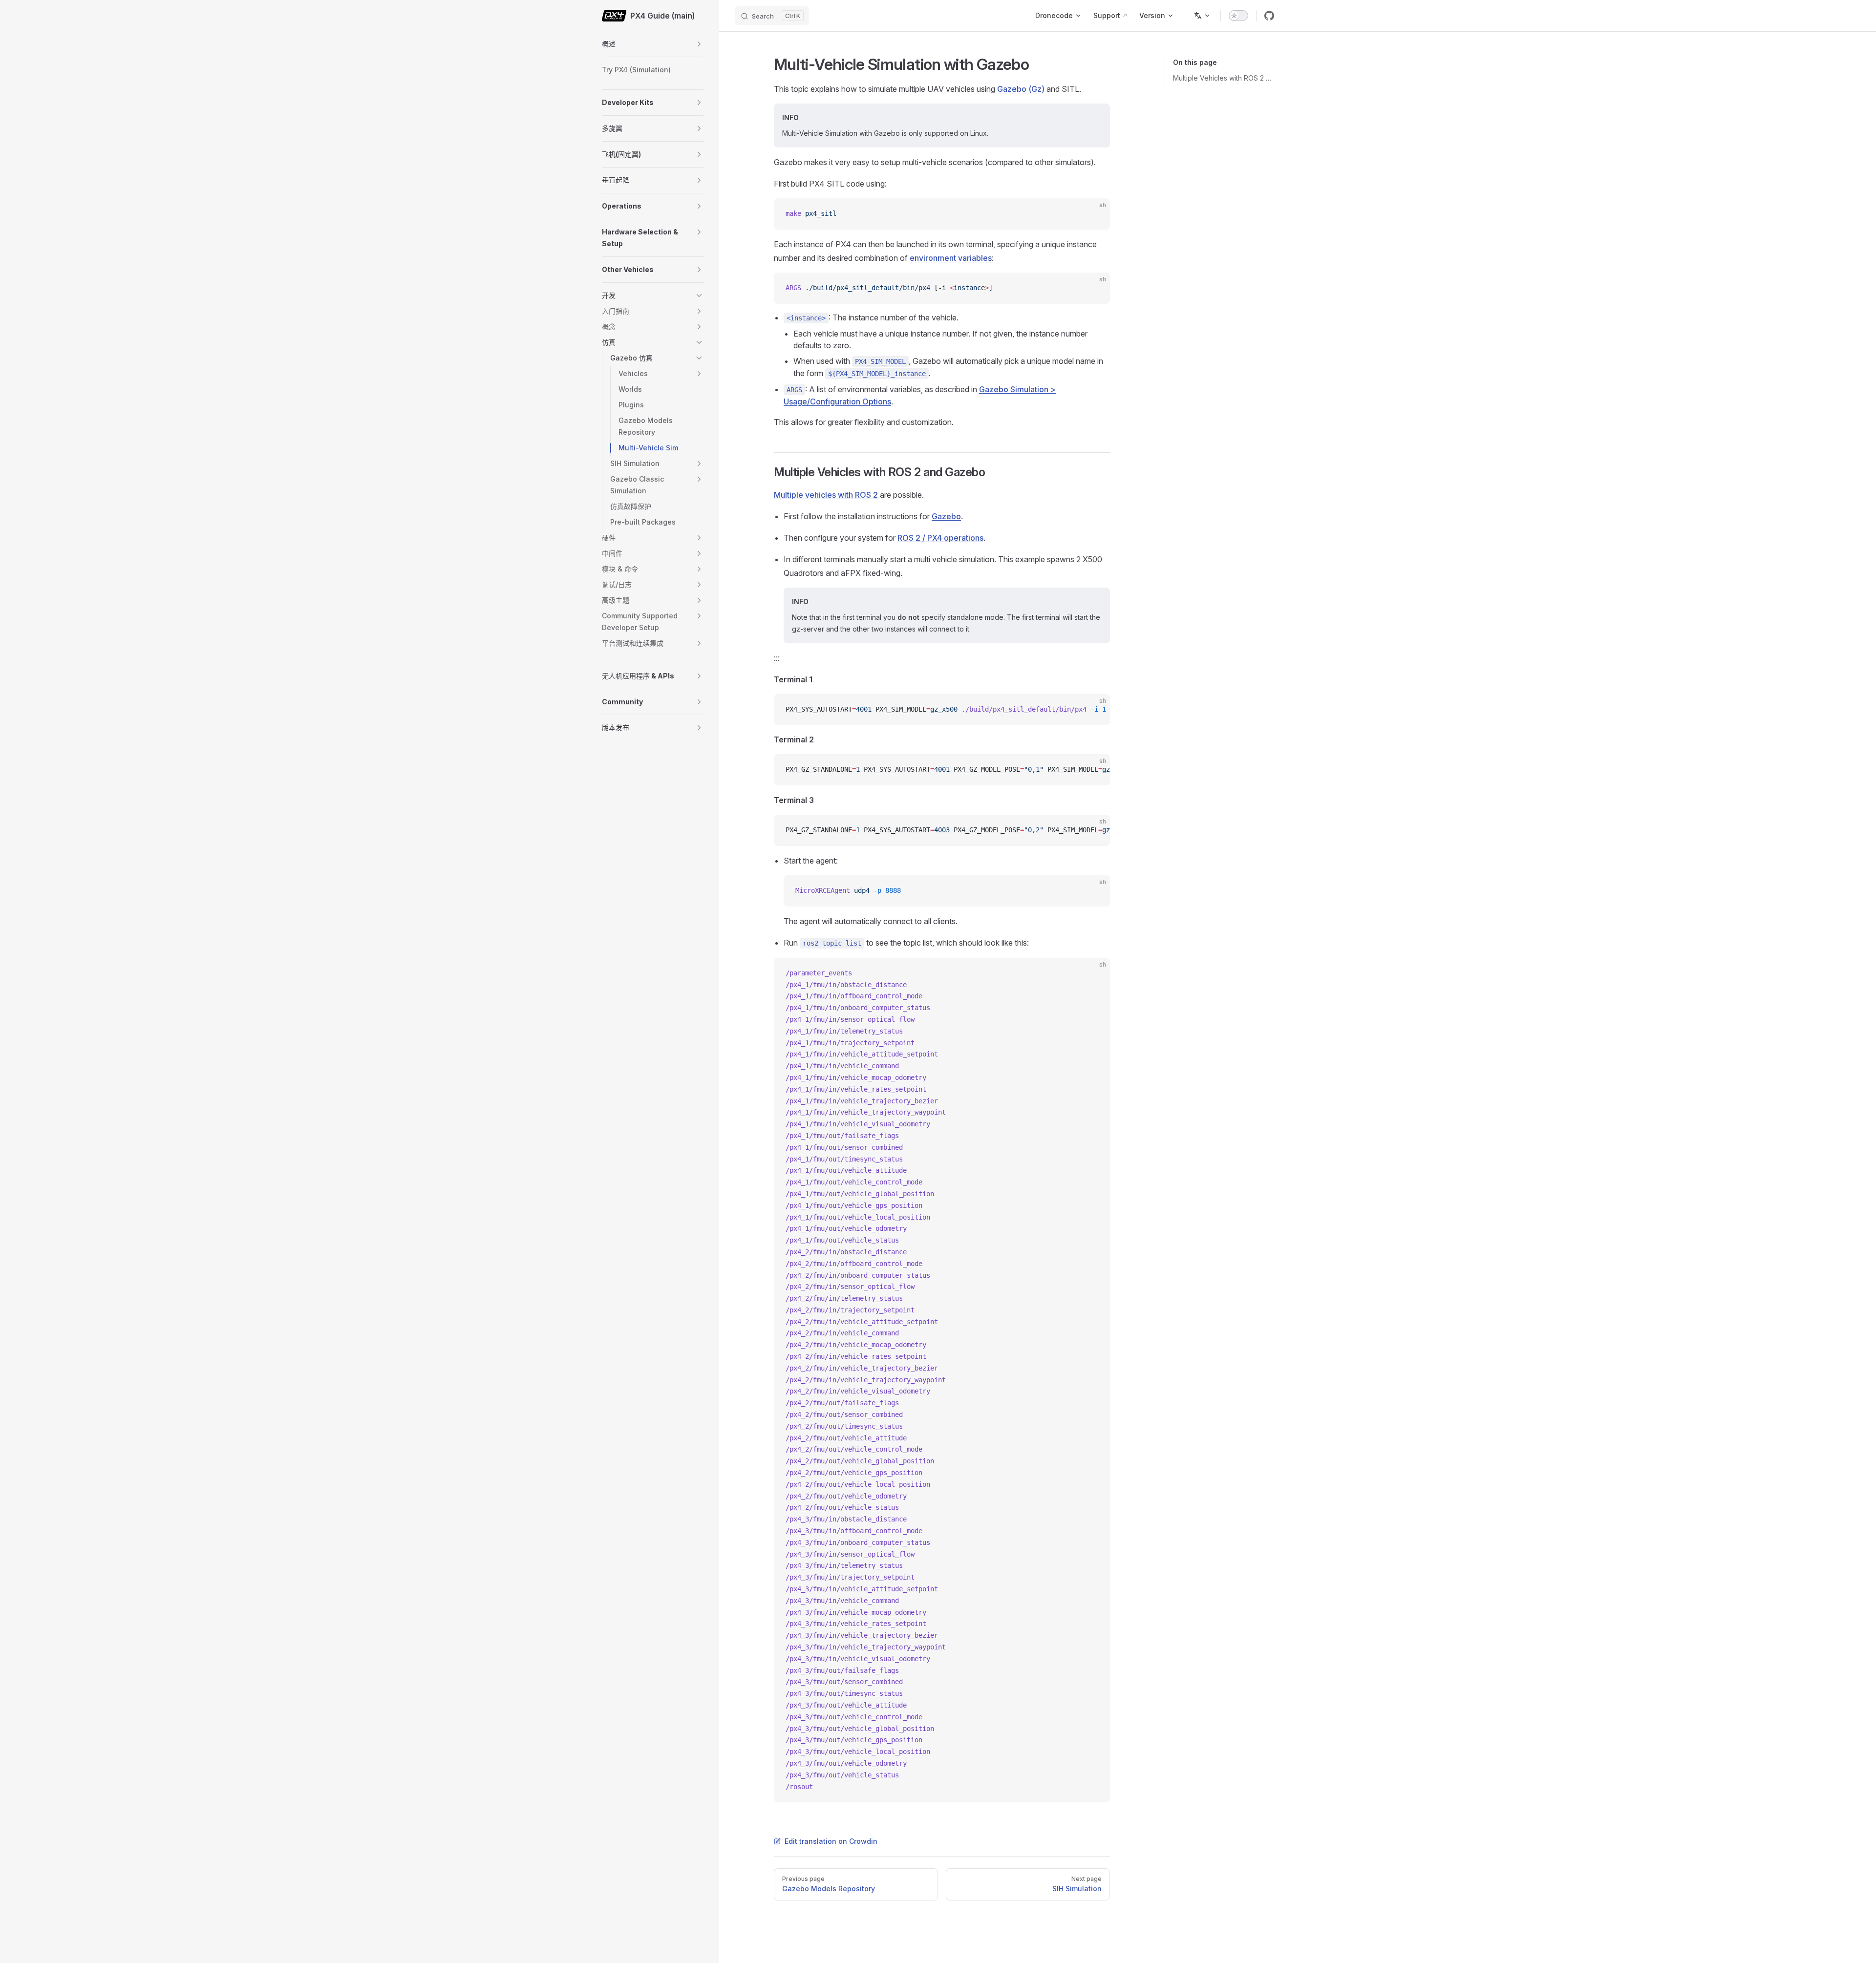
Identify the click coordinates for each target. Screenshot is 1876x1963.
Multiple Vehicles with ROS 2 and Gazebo (1224, 78)
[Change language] (1202, 16)
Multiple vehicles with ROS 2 (826, 495)
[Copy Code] (1094, 214)
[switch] (1238, 16)
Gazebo (946, 516)
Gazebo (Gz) (1021, 89)
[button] (699, 44)
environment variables (951, 258)
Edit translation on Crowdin (831, 1841)
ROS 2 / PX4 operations (940, 538)
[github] (1269, 16)
